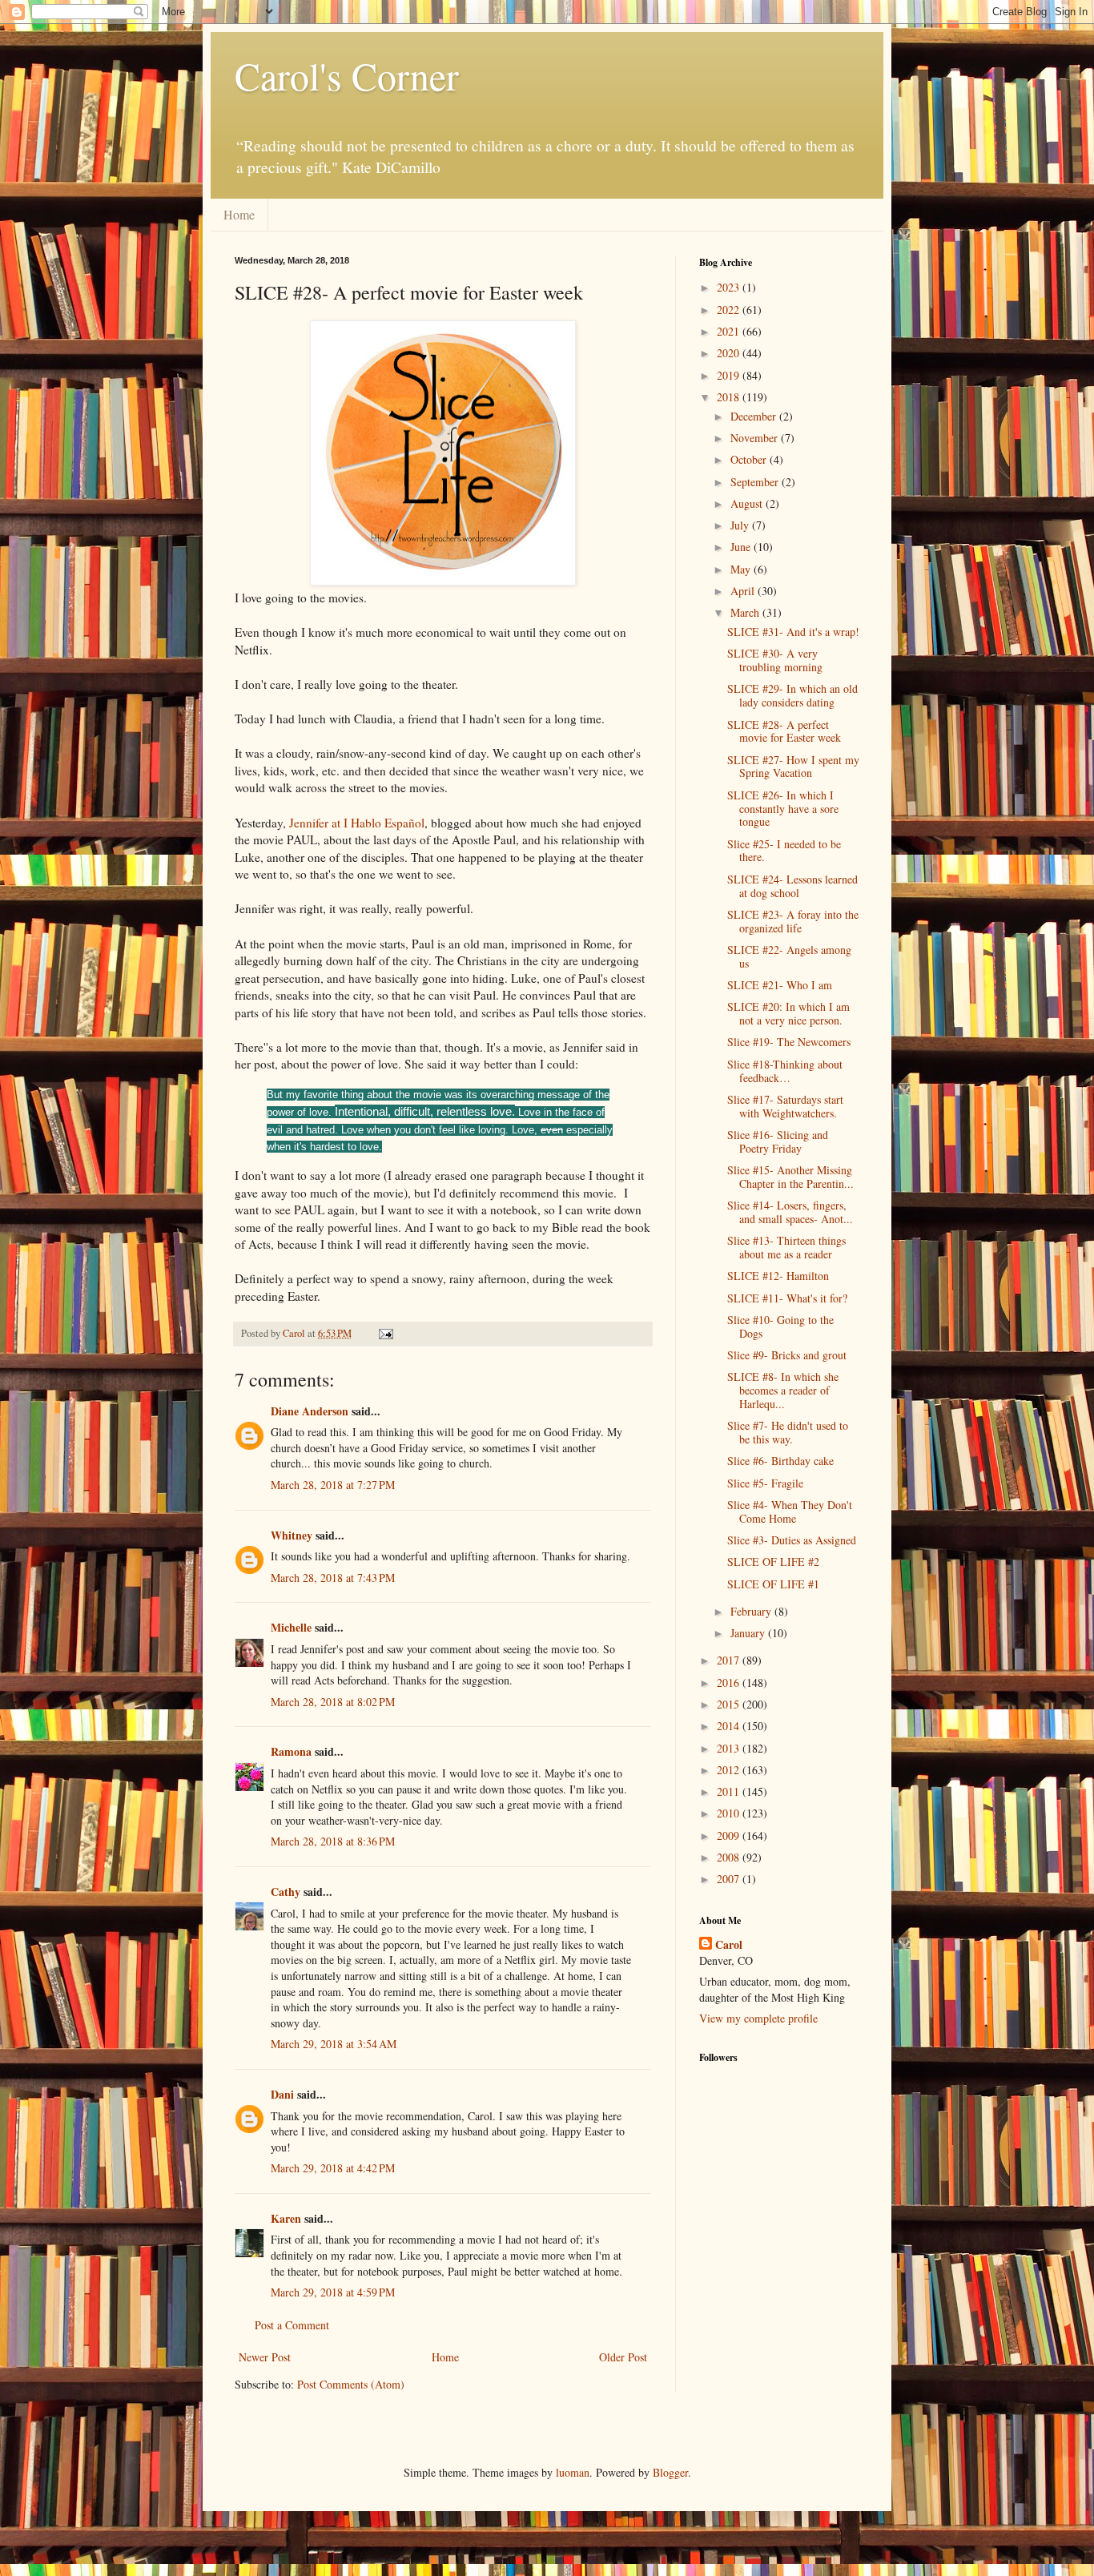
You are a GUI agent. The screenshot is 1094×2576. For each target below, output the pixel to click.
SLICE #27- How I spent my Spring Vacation (793, 767)
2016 (730, 1682)
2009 (730, 1835)
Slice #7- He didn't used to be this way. (788, 1432)
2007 (730, 1879)
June (742, 547)
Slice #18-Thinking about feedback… (785, 1071)
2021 (730, 331)
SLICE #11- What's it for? (787, 1298)
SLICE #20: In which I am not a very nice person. (788, 1013)
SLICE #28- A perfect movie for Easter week (784, 731)
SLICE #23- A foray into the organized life (793, 921)
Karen (286, 2218)
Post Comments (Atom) (351, 2384)
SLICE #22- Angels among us (789, 956)
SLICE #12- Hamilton (778, 1276)
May (742, 569)
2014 (730, 1726)
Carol (729, 1945)
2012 (730, 1770)
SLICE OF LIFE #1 (773, 1584)
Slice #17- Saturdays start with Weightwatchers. (785, 1106)
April (744, 591)
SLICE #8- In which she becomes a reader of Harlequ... (783, 1390)
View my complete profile (758, 2018)
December (755, 416)
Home (239, 214)
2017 (730, 1660)
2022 (730, 310)
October (750, 459)
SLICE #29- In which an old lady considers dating (792, 695)
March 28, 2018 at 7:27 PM (333, 1485)
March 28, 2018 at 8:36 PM (333, 1841)
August (748, 503)
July (741, 525)
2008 (730, 1857)
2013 (730, 1748)
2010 (730, 1813)
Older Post (623, 2357)
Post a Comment (292, 2325)
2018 (730, 397)
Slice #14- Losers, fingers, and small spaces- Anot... (790, 1212)
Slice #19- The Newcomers (789, 1042)
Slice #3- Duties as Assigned (792, 1540)
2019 (730, 375)
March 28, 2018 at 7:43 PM (333, 1578)
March (746, 612)
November (756, 438)
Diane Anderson (310, 1411)
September (756, 482)
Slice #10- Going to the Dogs (780, 1326)
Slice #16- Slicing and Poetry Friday (778, 1141)
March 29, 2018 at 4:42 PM (333, 2168)
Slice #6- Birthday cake (780, 1461)
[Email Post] (385, 1333)
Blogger (670, 2472)
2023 (730, 287)
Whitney (292, 1535)
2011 (730, 1791)
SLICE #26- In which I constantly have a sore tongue (783, 809)
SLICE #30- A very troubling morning (775, 660)
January (749, 1633)
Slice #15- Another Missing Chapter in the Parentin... (790, 1177)
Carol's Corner (347, 75)
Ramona (291, 1751)
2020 (730, 353)
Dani (282, 2094)
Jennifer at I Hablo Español (355, 823)
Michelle (291, 1627)
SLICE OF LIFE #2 (773, 1562)
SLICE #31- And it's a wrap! (793, 632)
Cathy (286, 1892)
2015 (730, 1704)
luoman (573, 2472)
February (752, 1611)
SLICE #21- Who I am (780, 985)
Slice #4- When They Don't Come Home (790, 1511)
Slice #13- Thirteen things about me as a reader (786, 1247)
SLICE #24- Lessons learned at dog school (792, 886)
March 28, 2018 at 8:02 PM (333, 1702)
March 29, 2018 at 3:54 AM (334, 2044)
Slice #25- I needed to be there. (784, 851)
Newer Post (265, 2357)
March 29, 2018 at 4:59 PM (333, 2292)
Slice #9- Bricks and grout (787, 1355)
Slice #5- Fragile (765, 1483)
